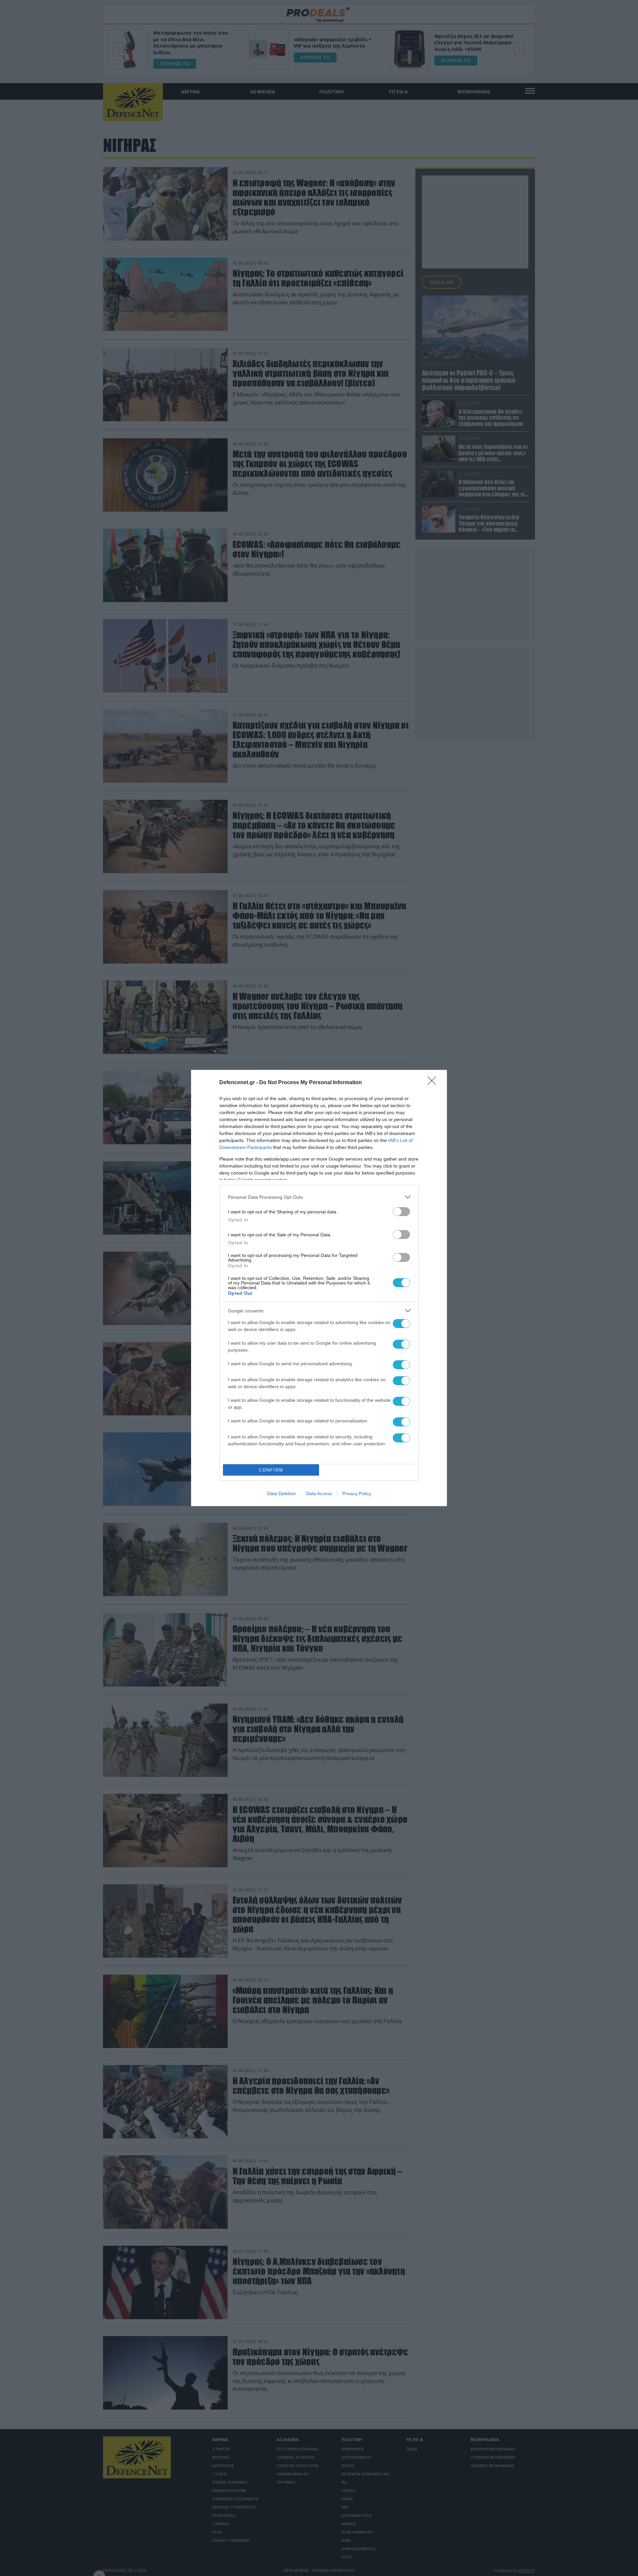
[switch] (401, 1212)
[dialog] (319, 1288)
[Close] (434, 1083)
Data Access (319, 1494)
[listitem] (319, 1197)
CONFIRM (271, 1470)
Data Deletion (281, 1494)
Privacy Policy (357, 1494)
